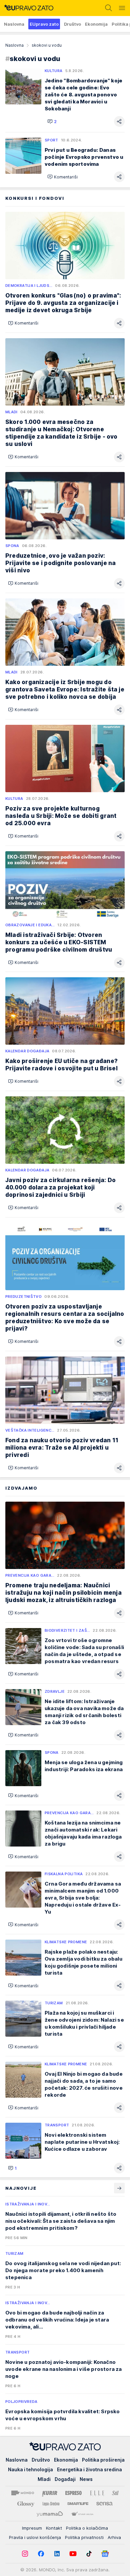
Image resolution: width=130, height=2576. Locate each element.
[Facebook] (41, 2554)
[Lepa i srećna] (51, 2504)
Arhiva (114, 2537)
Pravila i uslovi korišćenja (35, 2537)
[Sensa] (104, 2504)
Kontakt (54, 2528)
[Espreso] (73, 2493)
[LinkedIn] (57, 2554)
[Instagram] (25, 2554)
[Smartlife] (78, 2504)
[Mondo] (23, 2493)
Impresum (32, 2528)
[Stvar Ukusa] (82, 2514)
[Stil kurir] (115, 2493)
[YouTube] (73, 2554)
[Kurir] (50, 2493)
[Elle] (97, 2493)
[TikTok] (89, 2554)
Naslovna (14, 45)
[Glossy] (26, 2504)
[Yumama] (50, 2514)
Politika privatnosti (84, 2537)
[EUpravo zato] (27, 8)
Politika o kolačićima (87, 2528)
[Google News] (105, 2554)
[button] (52, 121)
